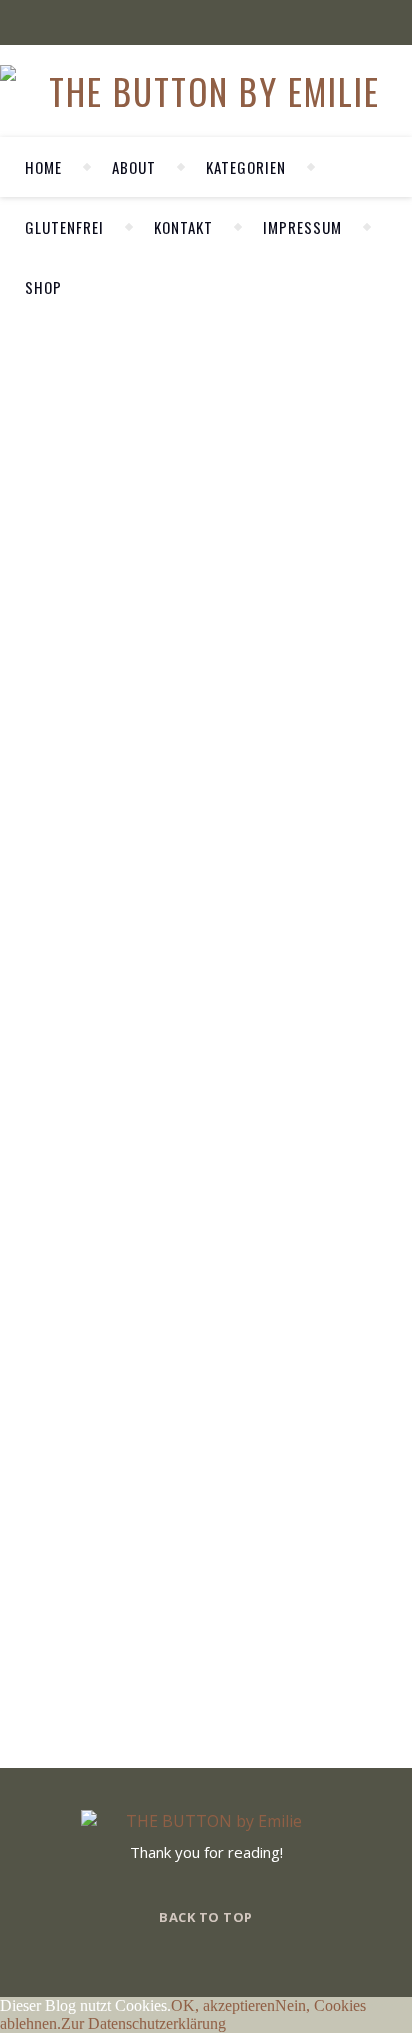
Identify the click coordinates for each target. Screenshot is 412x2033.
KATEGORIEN (246, 167)
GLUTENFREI (64, 227)
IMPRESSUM (302, 227)
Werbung (41, 451)
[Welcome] (262, 469)
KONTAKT (183, 227)
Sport (39, 423)
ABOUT (134, 167)
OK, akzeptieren (223, 2005)
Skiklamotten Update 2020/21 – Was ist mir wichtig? (41, 595)
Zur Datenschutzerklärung (143, 2023)
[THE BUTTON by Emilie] (206, 91)
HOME (43, 167)
